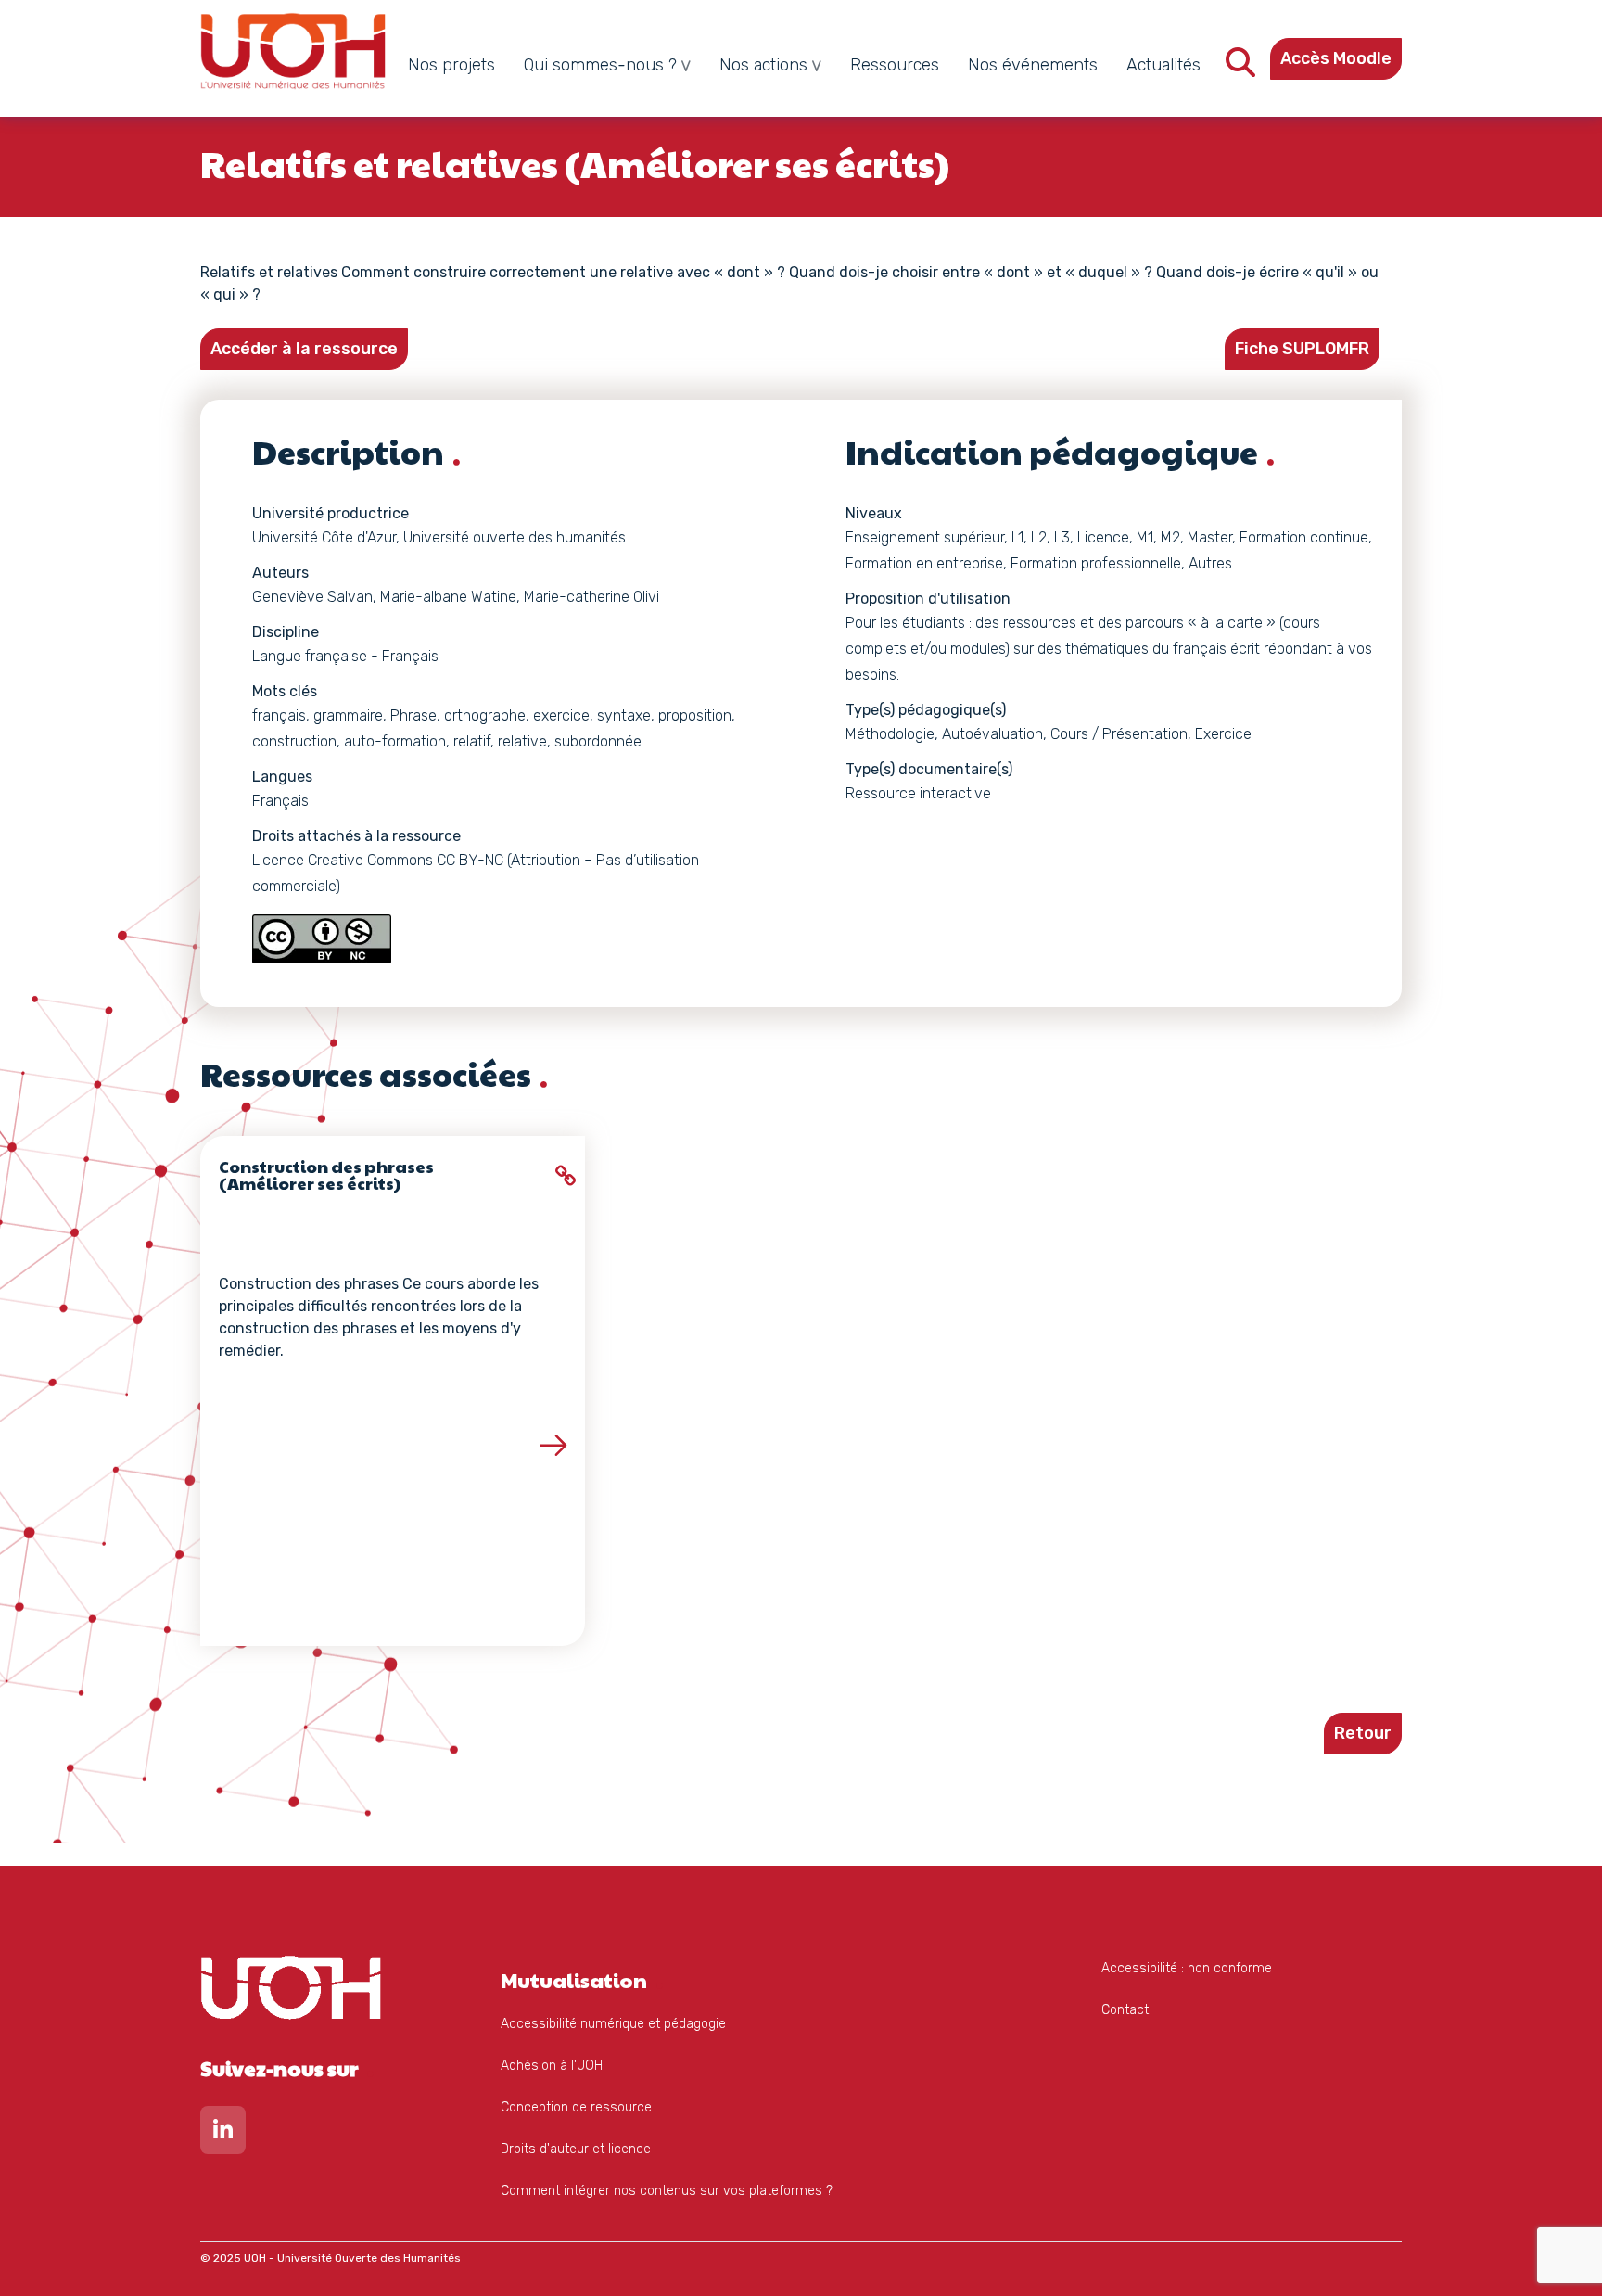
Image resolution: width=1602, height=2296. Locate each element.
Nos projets (451, 65)
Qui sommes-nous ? (600, 65)
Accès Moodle (1336, 58)
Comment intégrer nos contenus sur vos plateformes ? (667, 2191)
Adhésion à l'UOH (552, 2066)
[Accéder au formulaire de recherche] (1240, 68)
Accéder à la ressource (304, 349)
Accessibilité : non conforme (1187, 1968)
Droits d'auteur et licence (576, 2149)
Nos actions (763, 65)
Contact (1125, 2010)
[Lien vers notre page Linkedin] (223, 2134)
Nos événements (1033, 65)
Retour (1363, 1733)
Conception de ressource (576, 2107)
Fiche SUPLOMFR (1302, 349)
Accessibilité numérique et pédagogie (613, 2024)
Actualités (1163, 65)
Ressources (895, 65)
